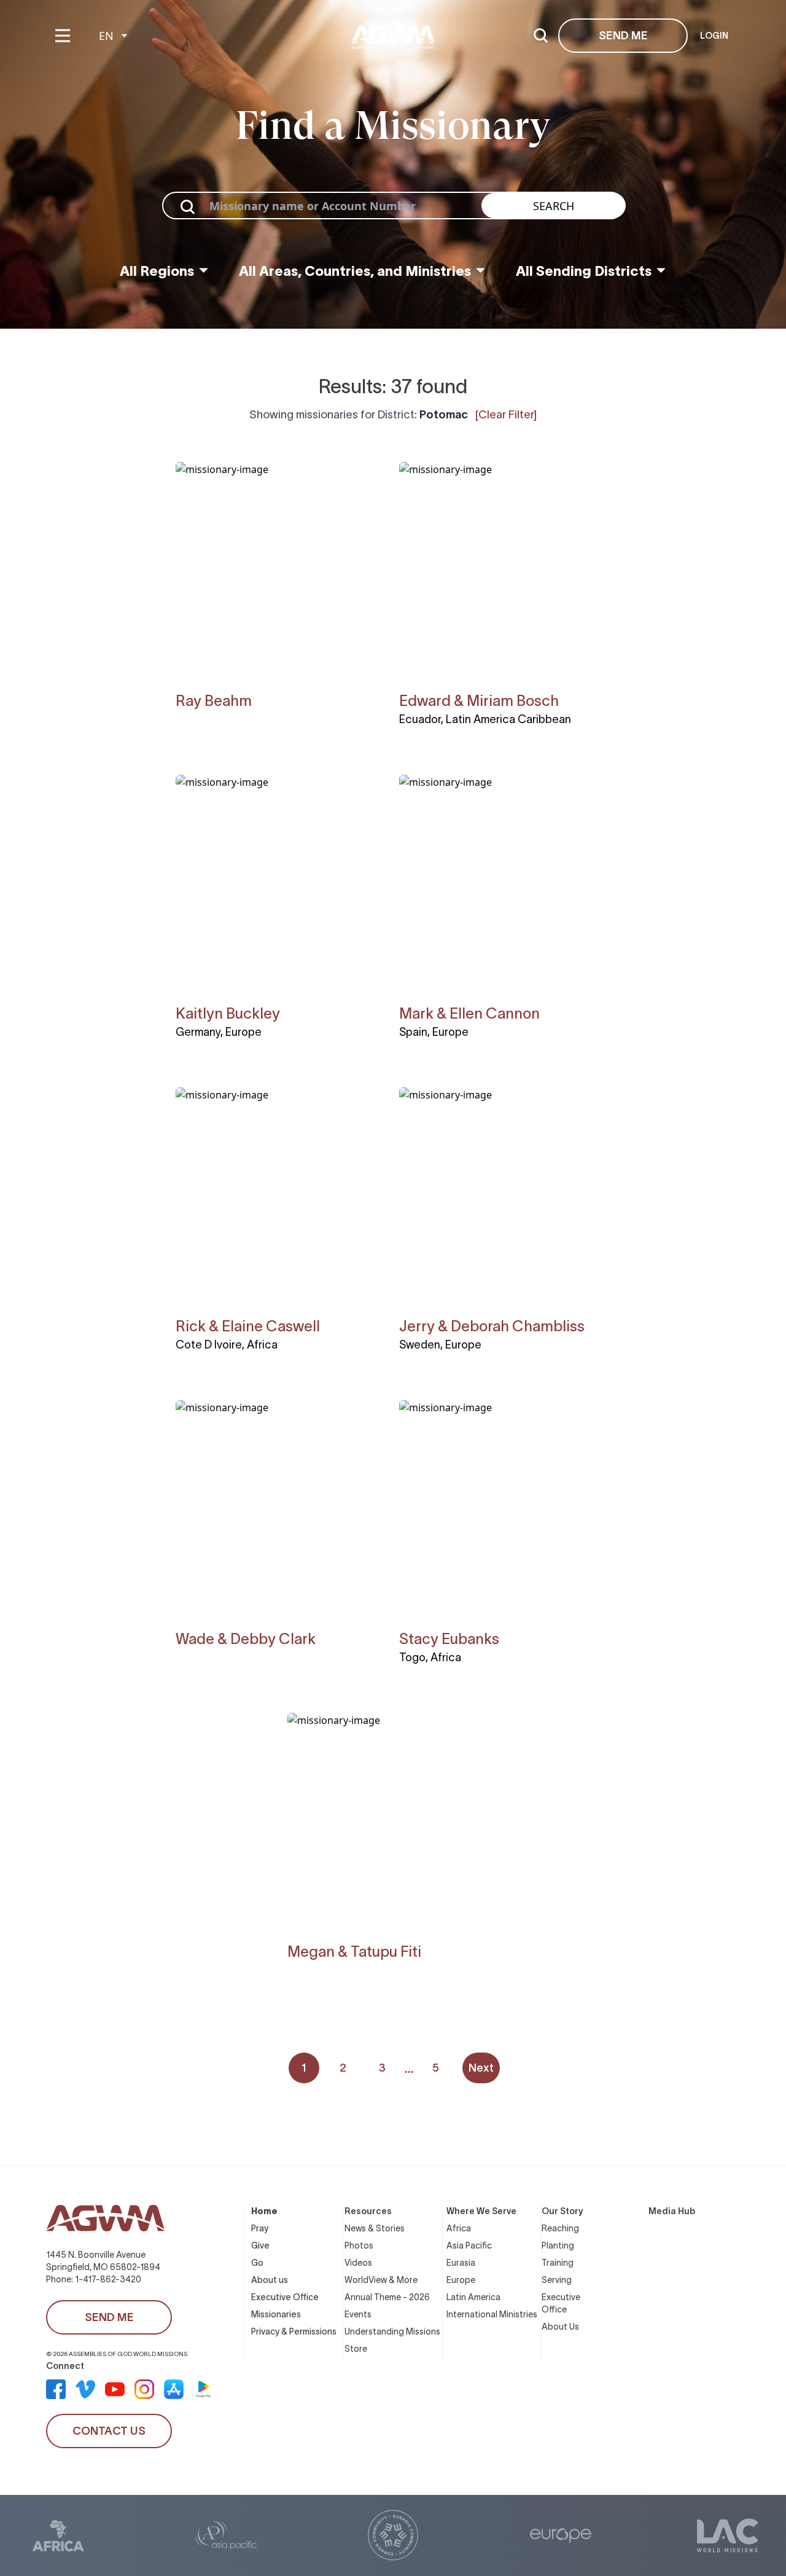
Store (356, 2349)
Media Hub (672, 2211)
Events (358, 2314)
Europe (461, 2280)
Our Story (562, 2211)
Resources (368, 2211)
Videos (358, 2263)
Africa (459, 2228)
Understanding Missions (392, 2331)
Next (481, 2068)
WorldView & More (381, 2280)
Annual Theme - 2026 (387, 2297)
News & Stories (375, 2228)
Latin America (473, 2297)
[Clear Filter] (506, 415)
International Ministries (492, 2314)
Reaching (560, 2228)
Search (554, 206)
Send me (623, 36)
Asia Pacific (469, 2245)
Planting (558, 2245)
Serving (557, 2280)
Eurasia (461, 2263)
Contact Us (109, 2431)
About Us (560, 2327)
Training (558, 2263)
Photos (359, 2245)
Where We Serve (481, 2211)
